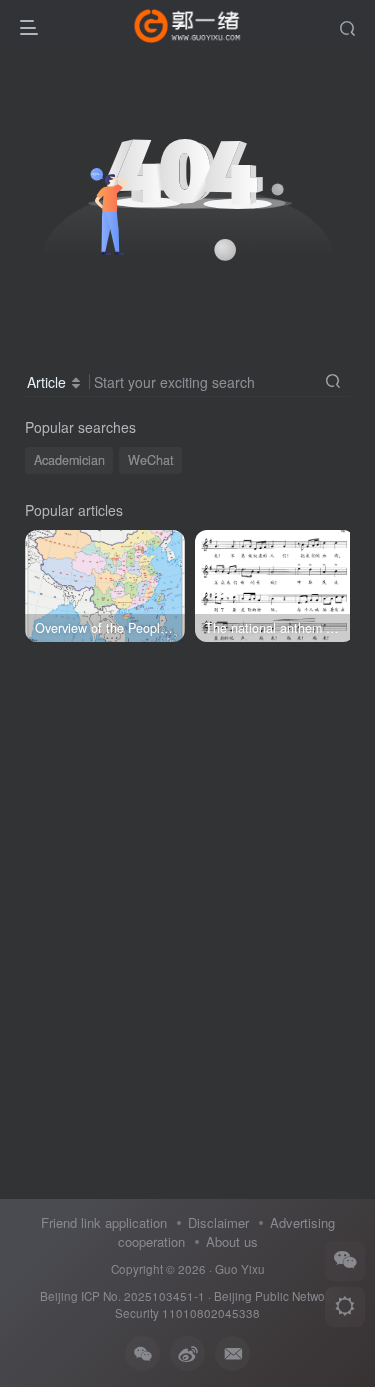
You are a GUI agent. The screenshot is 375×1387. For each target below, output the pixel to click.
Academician (69, 460)
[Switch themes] (345, 1307)
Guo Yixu (240, 1269)
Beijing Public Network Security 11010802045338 (225, 1304)
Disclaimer (218, 1222)
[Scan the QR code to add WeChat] (345, 1261)
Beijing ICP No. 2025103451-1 (122, 1296)
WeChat (151, 460)
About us (232, 1241)
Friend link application (104, 1222)
